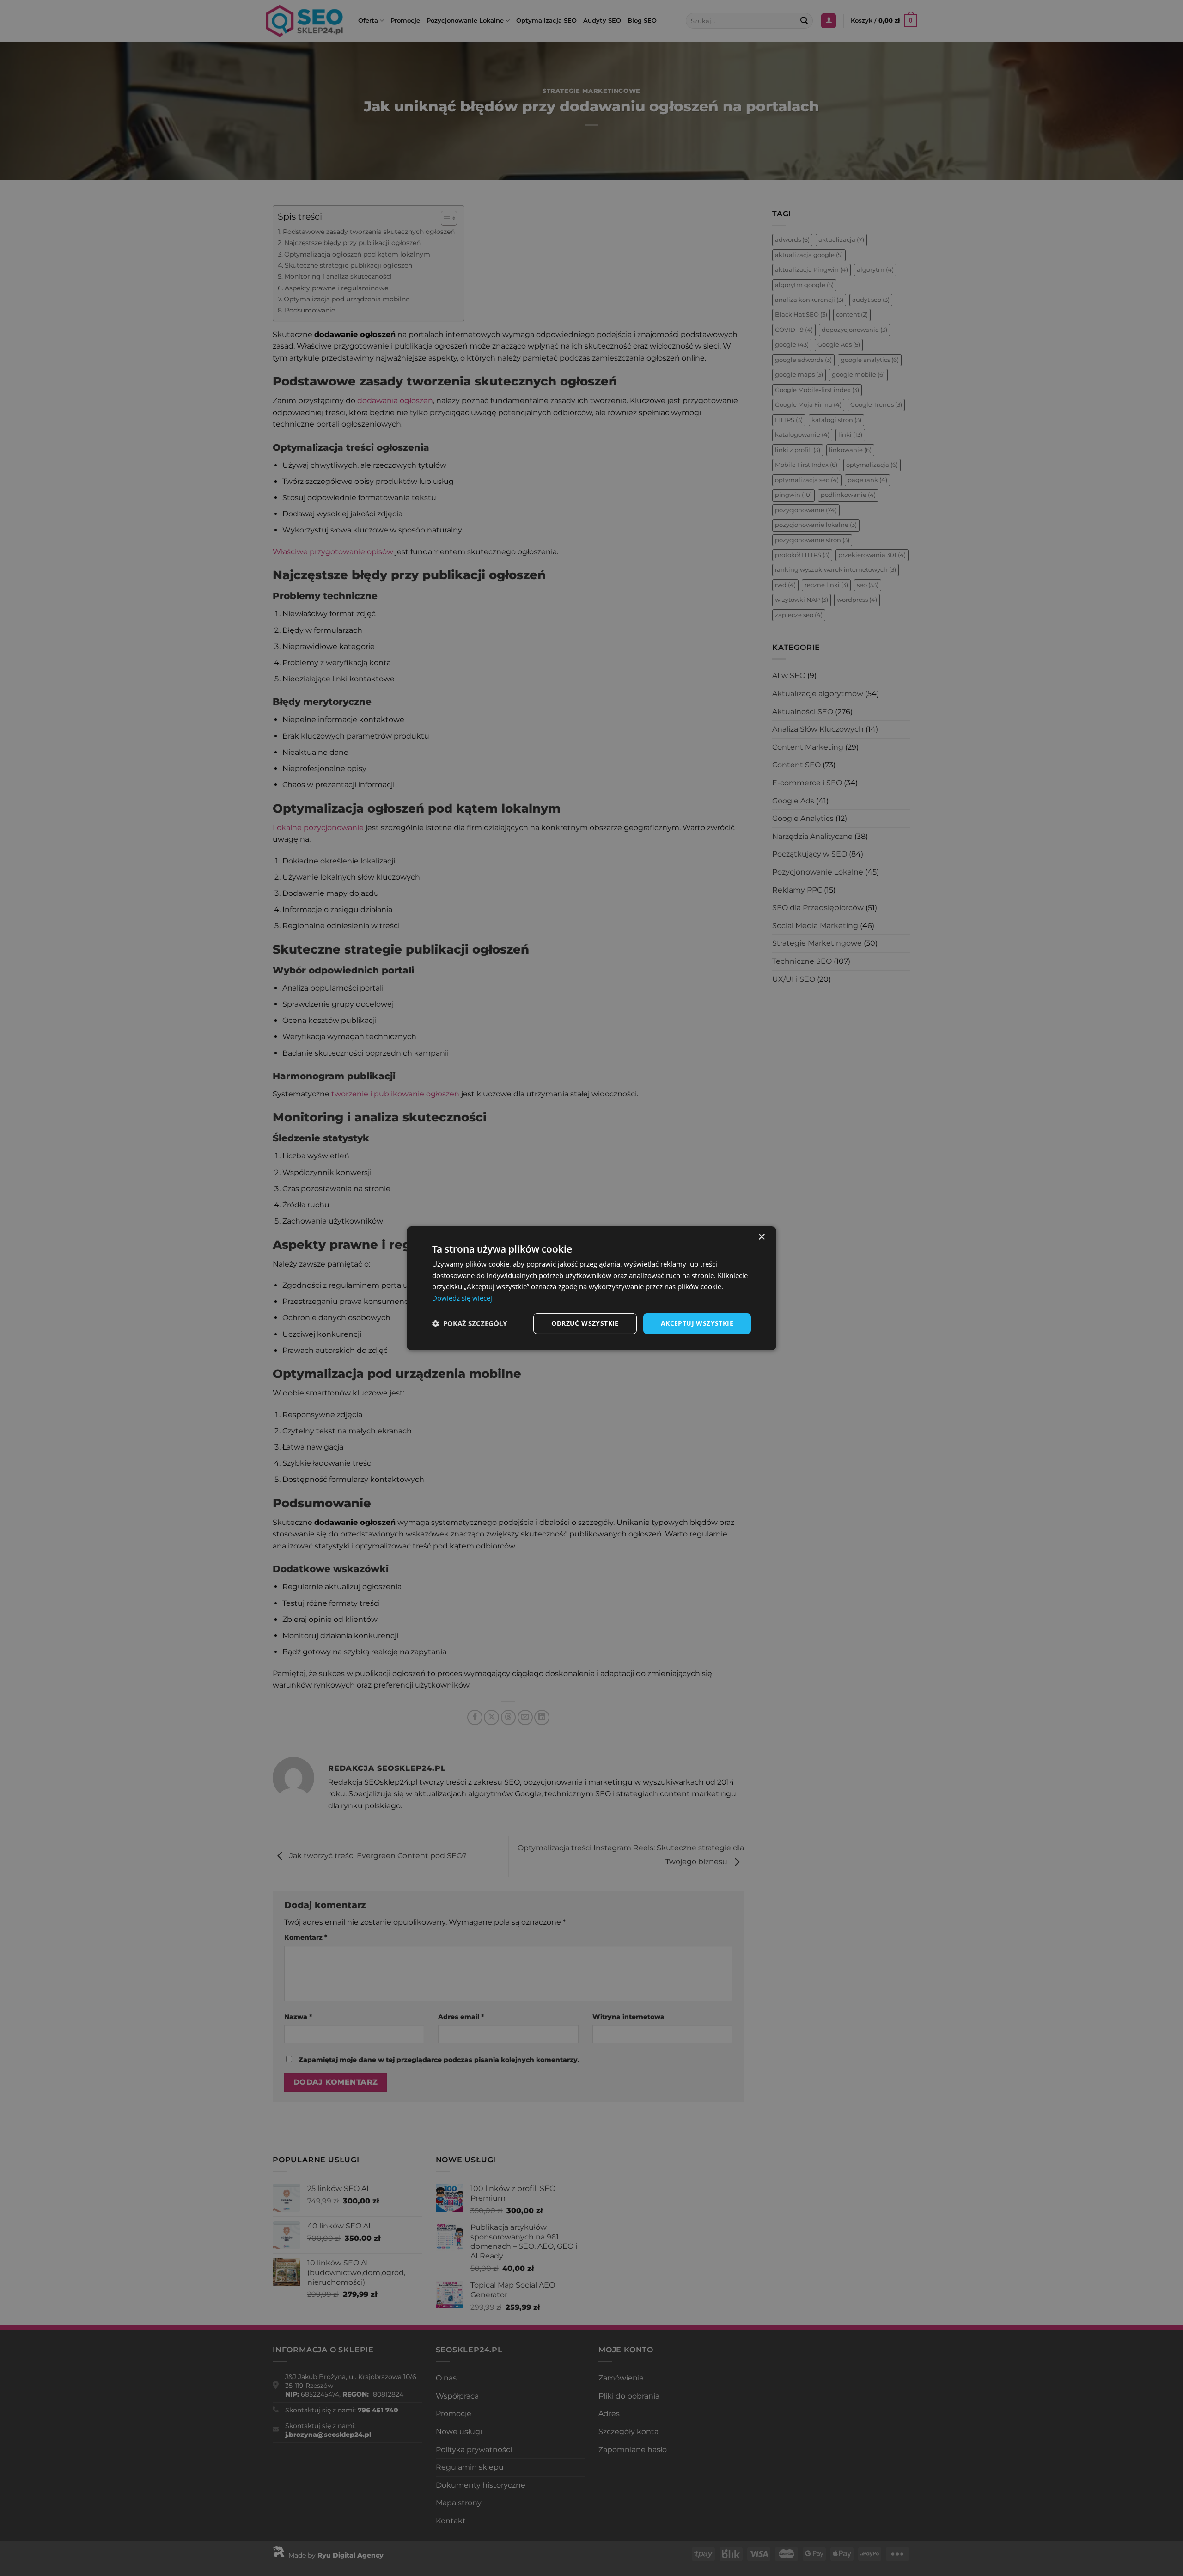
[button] (470, 1323)
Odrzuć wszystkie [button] (585, 1323)
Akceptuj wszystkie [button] (697, 1323)
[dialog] (591, 1288)
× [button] (761, 1237)
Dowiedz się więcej (462, 1298)
